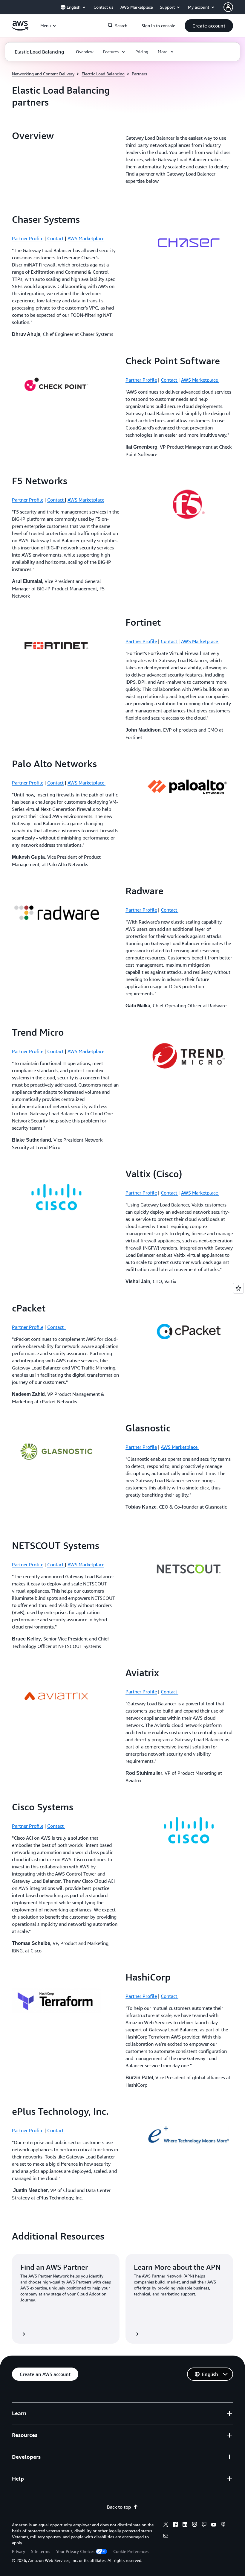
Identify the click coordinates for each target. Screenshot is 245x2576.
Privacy (19, 2551)
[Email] (166, 2537)
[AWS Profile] (228, 7)
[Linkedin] (185, 2525)
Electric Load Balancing (103, 74)
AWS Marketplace (86, 238)
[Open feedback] (238, 1288)
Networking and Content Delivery (43, 74)
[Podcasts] (223, 2525)
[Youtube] (214, 2525)
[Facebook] (175, 2525)
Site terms (41, 2551)
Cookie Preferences (131, 2551)
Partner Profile (28, 238)
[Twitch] (204, 2525)
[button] (209, 26)
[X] (166, 2525)
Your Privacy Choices (75, 2551)
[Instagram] (195, 2525)
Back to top (119, 2507)
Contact (56, 238)
